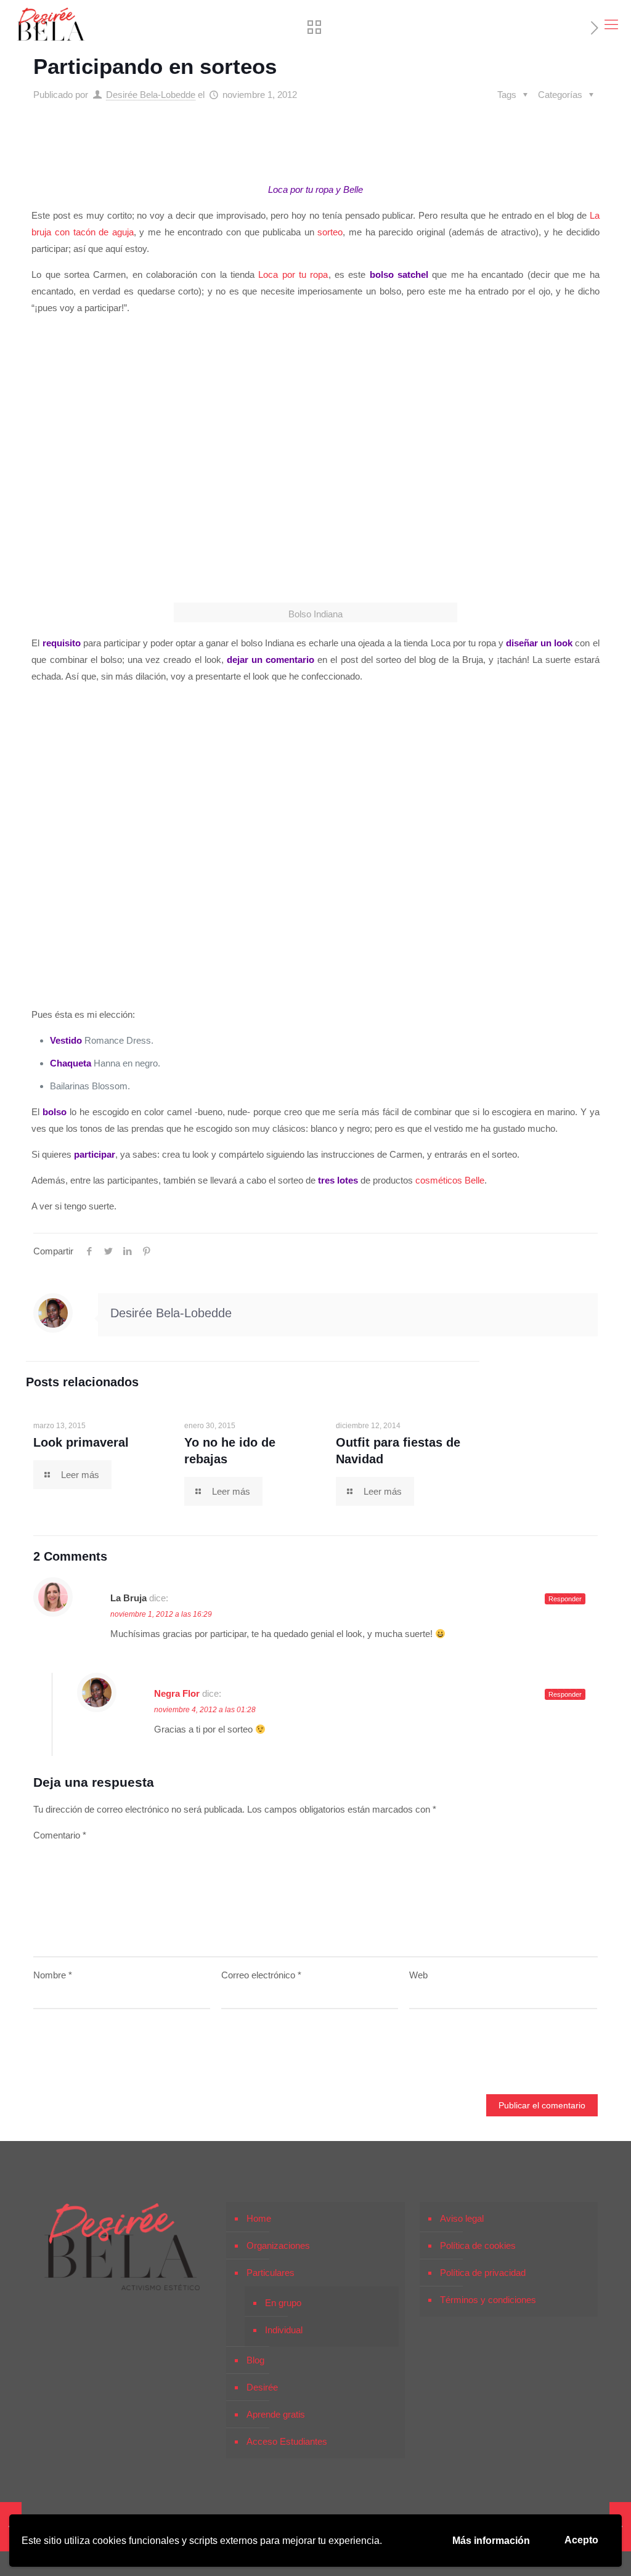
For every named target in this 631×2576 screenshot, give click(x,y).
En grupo (283, 2303)
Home (259, 2218)
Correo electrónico (261, 1975)
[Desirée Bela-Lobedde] (51, 25)
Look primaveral (81, 1442)
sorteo (330, 232)
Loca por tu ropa (293, 274)
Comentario (60, 1835)
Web (418, 1975)
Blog (255, 2360)
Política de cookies (478, 2245)
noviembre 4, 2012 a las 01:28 (205, 1710)
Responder (565, 1599)
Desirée (262, 2387)
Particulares (271, 2273)
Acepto (581, 2540)
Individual (284, 2330)
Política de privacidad (483, 2273)
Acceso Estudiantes (287, 2441)
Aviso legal (462, 2218)
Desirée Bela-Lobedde (151, 95)
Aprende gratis (276, 2414)
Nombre (53, 1975)
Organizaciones (278, 2245)
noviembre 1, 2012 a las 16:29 (161, 1614)
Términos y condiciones (488, 2300)
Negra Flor (177, 1693)
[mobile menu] (611, 25)
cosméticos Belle (450, 1180)
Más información (491, 2541)
